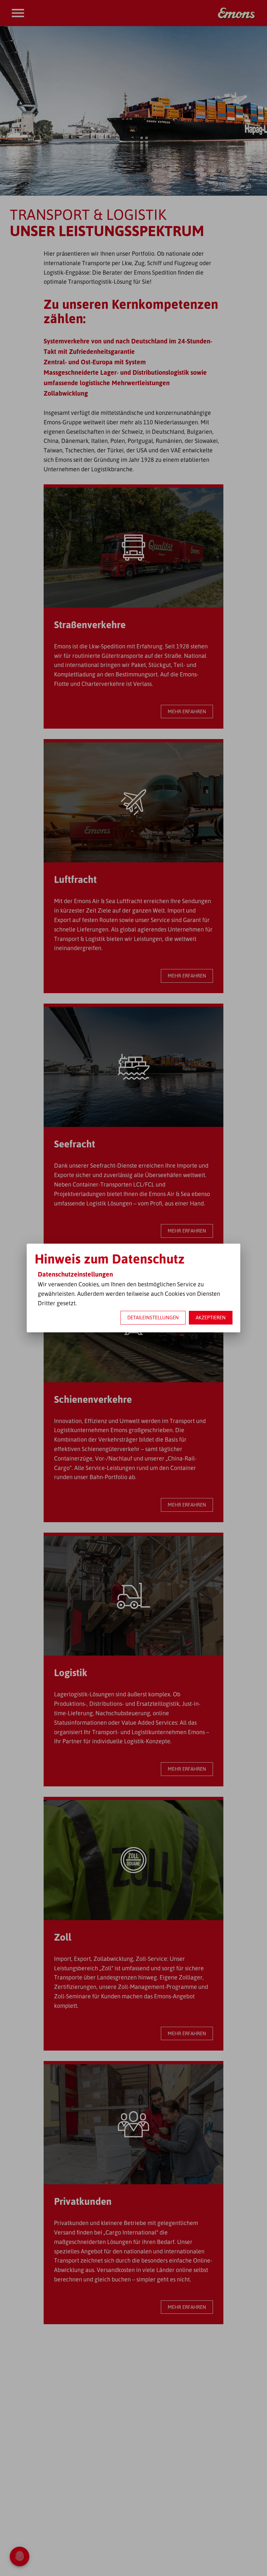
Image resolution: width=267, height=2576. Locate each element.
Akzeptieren (211, 1318)
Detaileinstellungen (153, 1318)
